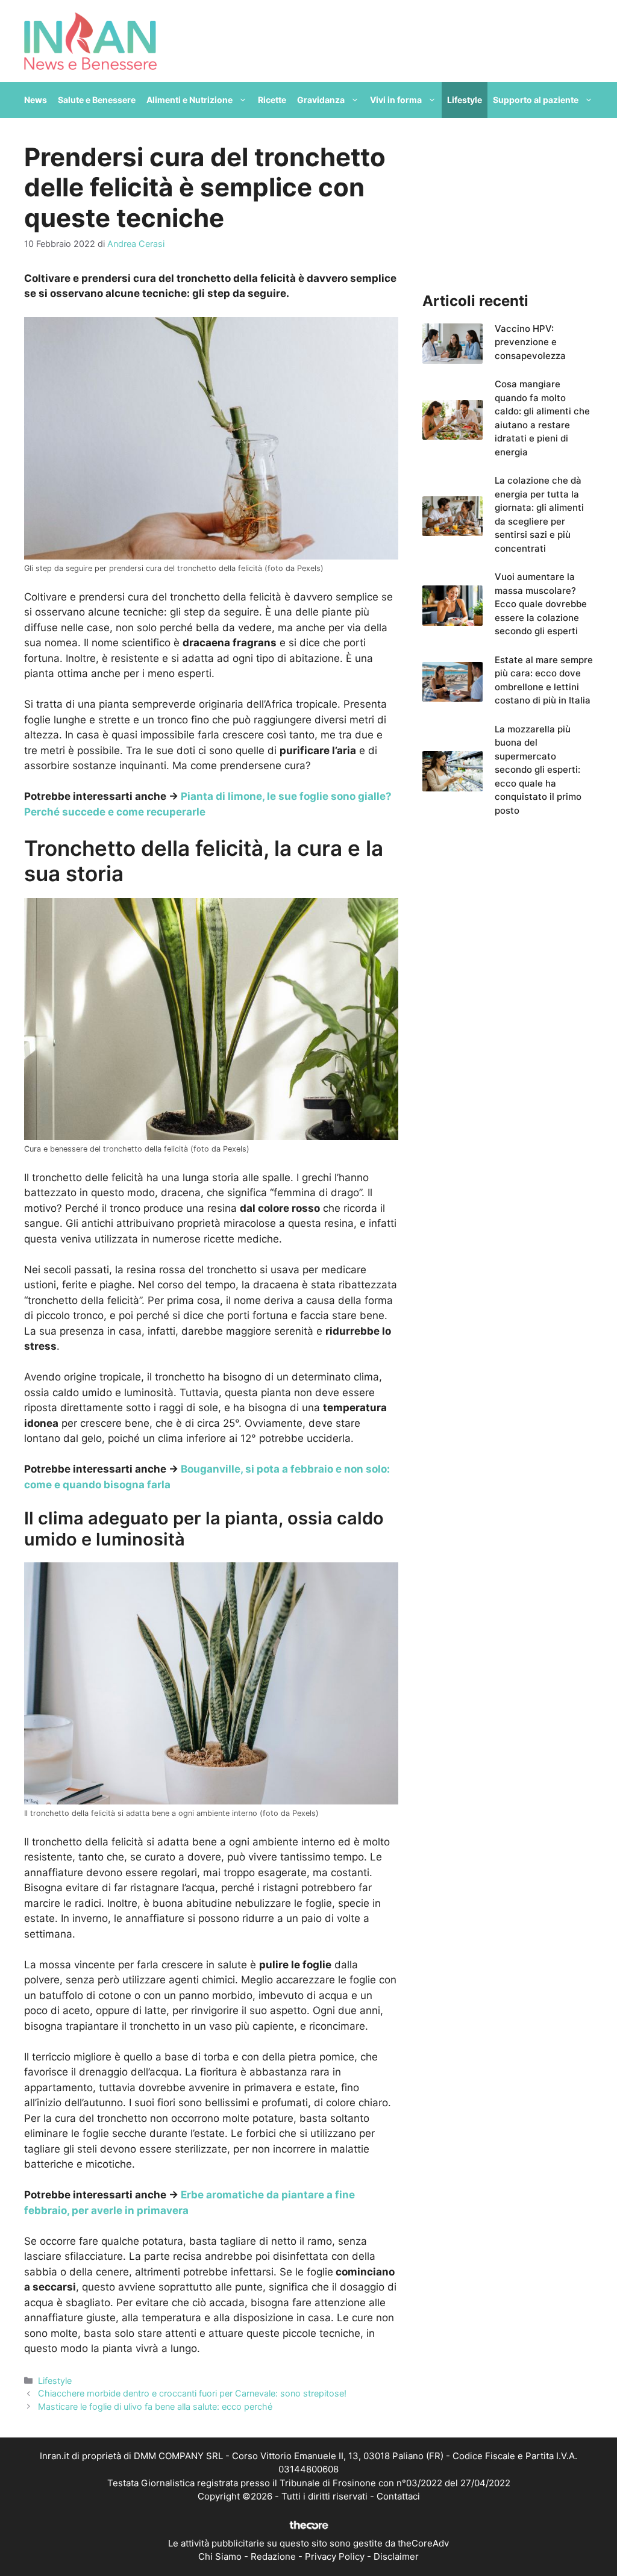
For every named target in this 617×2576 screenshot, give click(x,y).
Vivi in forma (396, 100)
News (36, 100)
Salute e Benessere (97, 100)
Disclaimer (396, 2556)
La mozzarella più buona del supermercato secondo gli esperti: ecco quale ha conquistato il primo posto (538, 770)
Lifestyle (465, 100)
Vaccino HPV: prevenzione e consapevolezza (530, 342)
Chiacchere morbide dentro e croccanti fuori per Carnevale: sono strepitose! (192, 2393)
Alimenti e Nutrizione (189, 100)
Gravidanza (321, 100)
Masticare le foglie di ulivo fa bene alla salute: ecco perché (155, 2406)
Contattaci (398, 2496)
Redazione (273, 2556)
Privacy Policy (335, 2556)
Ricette (272, 100)
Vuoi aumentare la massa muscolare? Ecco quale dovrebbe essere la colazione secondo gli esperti (541, 604)
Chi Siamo (220, 2556)
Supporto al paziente (536, 100)
